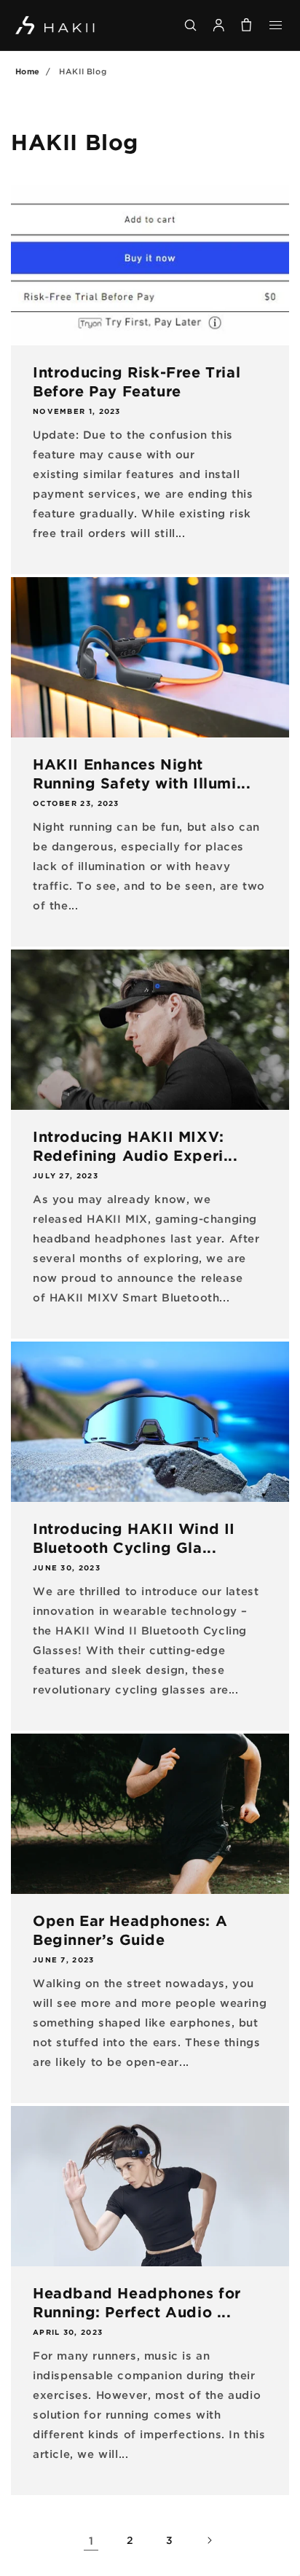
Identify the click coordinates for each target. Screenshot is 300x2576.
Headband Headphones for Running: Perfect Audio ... (137, 2302)
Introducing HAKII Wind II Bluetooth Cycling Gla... (134, 1538)
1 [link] (91, 2540)
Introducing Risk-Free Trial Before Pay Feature (137, 381)
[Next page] (209, 2540)
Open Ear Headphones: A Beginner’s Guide (130, 1930)
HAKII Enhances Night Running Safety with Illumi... (142, 773)
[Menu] (276, 25)
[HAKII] (56, 26)
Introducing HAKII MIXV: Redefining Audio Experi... (135, 1146)
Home (28, 71)
